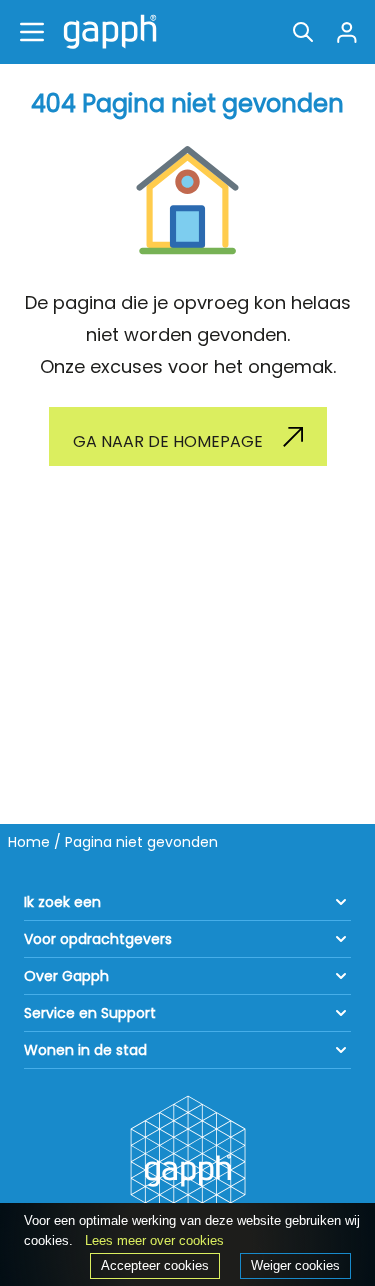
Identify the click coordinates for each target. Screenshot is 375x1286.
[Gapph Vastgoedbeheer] (106, 32)
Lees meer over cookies (154, 1240)
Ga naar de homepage (168, 441)
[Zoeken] (303, 32)
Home (29, 842)
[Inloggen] (347, 32)
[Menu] (32, 32)
